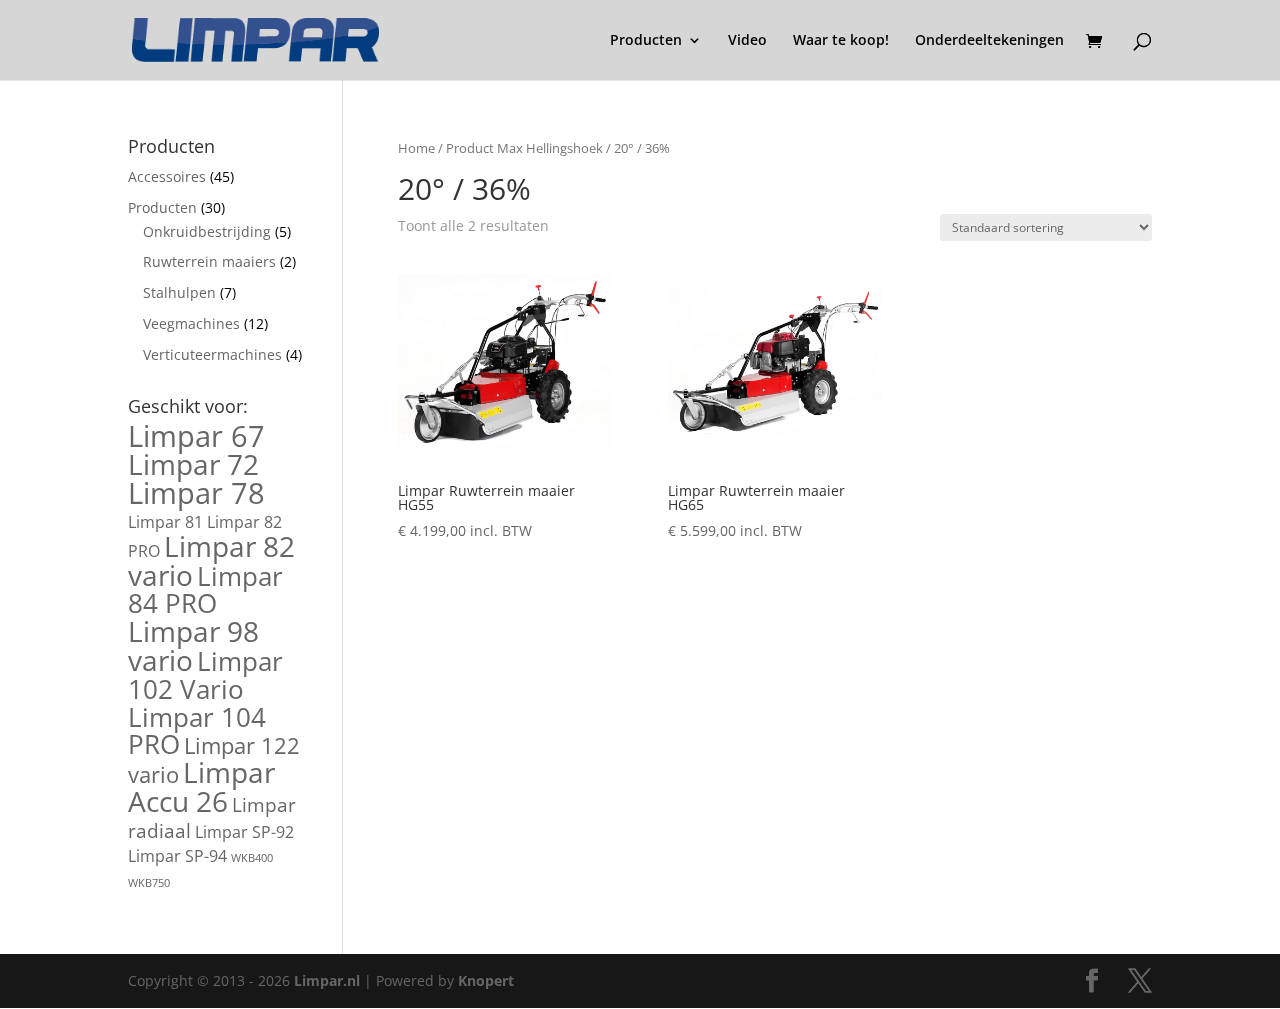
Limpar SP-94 (177, 856)
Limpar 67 (196, 436)
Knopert (486, 980)
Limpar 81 (165, 522)
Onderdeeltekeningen (989, 41)
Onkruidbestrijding (207, 231)
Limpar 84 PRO (205, 590)
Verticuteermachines (212, 354)
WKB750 (149, 883)
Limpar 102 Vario (205, 675)
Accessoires (167, 176)
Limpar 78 (196, 493)
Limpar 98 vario (193, 645)
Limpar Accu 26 (201, 786)
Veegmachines (191, 323)
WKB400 (252, 858)
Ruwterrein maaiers (209, 261)
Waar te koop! (841, 41)
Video (747, 41)
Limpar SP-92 (244, 832)
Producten (646, 41)
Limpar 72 (193, 464)
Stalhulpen (179, 292)
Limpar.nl (327, 980)
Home (416, 148)
